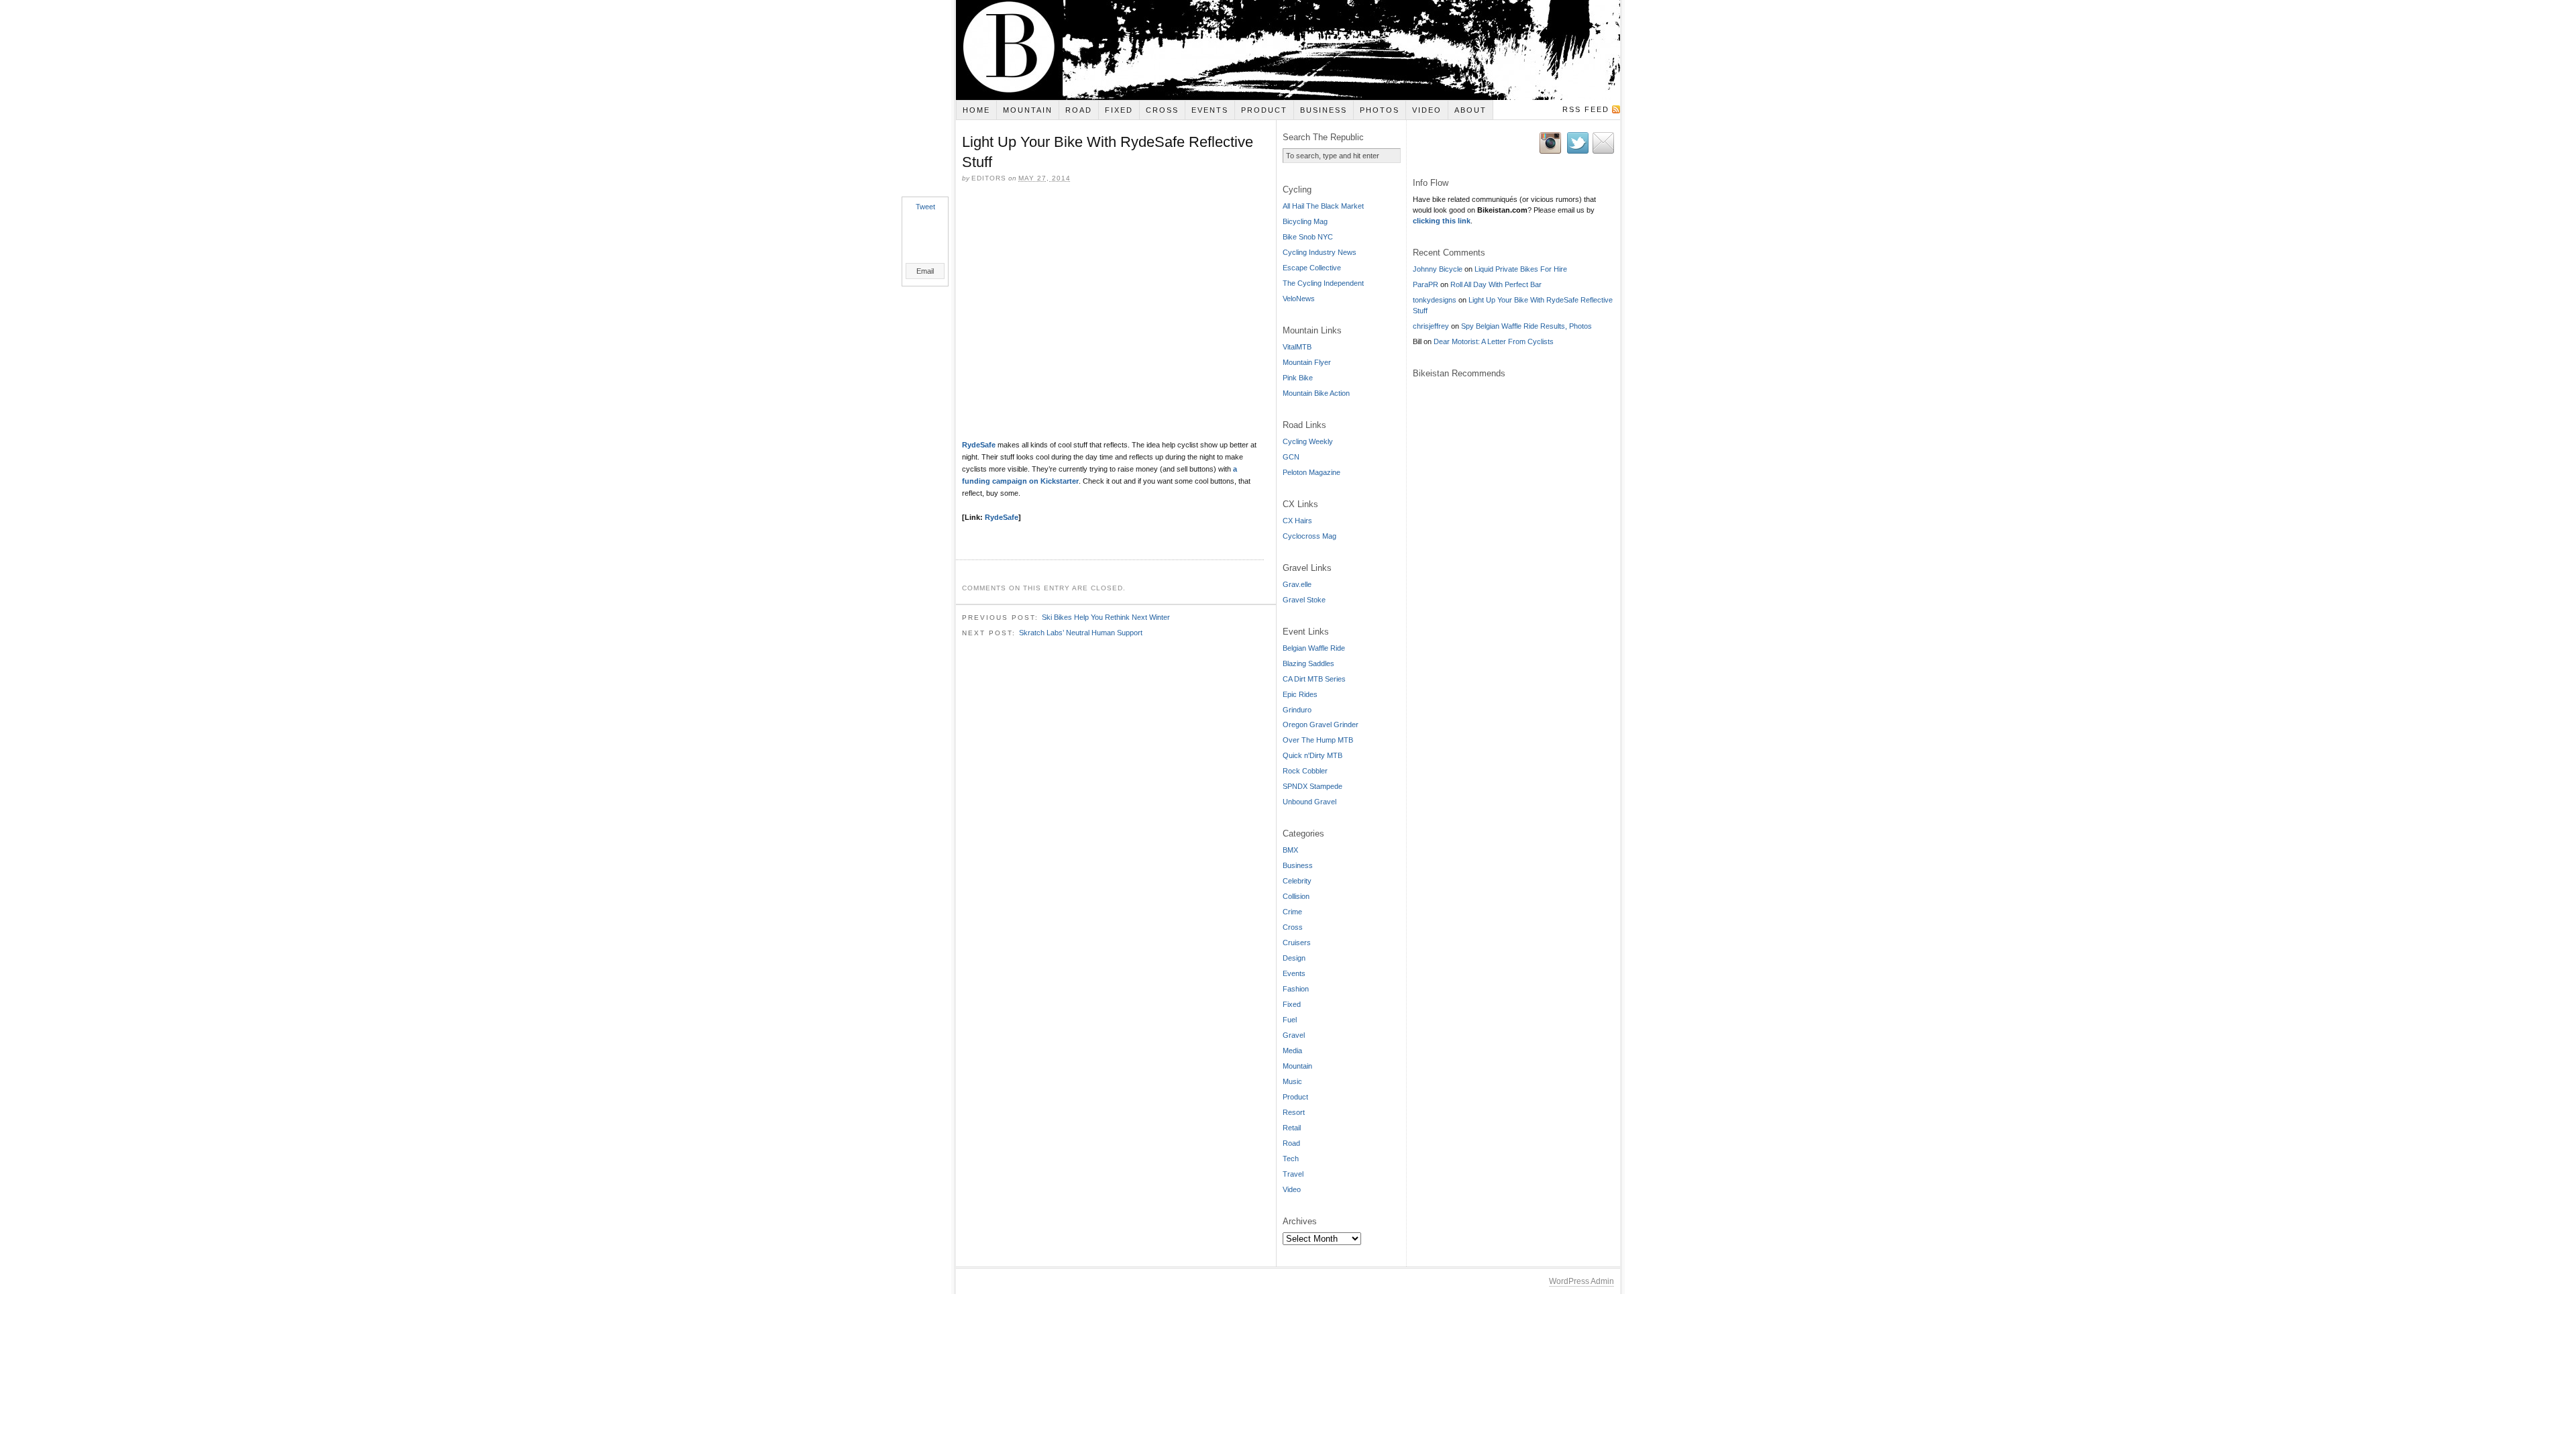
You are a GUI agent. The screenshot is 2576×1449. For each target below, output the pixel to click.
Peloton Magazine (1311, 472)
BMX (1290, 850)
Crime (1292, 912)
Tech (1291, 1159)
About (1470, 110)
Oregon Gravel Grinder (1321, 724)
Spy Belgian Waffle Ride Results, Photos (1526, 326)
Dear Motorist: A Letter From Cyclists (1494, 341)
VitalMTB (1297, 347)
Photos (1380, 110)
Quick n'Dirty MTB (1312, 755)
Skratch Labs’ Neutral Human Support (1081, 633)
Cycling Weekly (1308, 441)
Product (1264, 110)
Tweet (925, 207)
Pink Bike (1298, 378)
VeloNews (1299, 299)
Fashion (1296, 989)
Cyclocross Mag (1309, 536)
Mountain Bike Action (1316, 393)
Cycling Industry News (1320, 252)
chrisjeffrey (1431, 326)
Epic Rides (1300, 694)
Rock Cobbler (1305, 771)
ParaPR (1426, 284)
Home (976, 110)
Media (1292, 1051)
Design (1294, 958)
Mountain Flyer (1307, 362)
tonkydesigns (1435, 300)
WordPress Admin (1581, 1281)
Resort (1294, 1112)
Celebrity (1297, 881)
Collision (1296, 896)
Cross (1162, 110)
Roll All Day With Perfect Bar (1496, 284)
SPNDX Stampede (1312, 786)
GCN (1291, 457)
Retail (1292, 1128)
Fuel (1290, 1020)
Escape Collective (1312, 268)
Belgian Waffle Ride (1314, 648)
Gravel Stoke (1304, 600)
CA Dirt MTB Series (1314, 679)
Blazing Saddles (1308, 663)
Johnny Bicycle (1438, 269)
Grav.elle (1297, 584)
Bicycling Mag (1305, 221)
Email (925, 271)
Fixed (1119, 110)
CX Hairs (1297, 521)
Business (1324, 110)
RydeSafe (979, 445)
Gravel (1294, 1035)
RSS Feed (1586, 109)
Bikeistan (1288, 50)
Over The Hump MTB (1318, 740)
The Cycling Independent (1323, 283)
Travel (1293, 1174)
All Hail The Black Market (1323, 206)
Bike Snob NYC (1308, 237)
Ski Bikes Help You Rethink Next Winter (1106, 617)
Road (1079, 110)
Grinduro (1297, 710)
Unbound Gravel (1309, 802)
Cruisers (1297, 943)
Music (1292, 1081)
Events (1210, 110)
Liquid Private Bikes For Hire (1521, 269)
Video (1427, 110)
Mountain (1028, 110)
